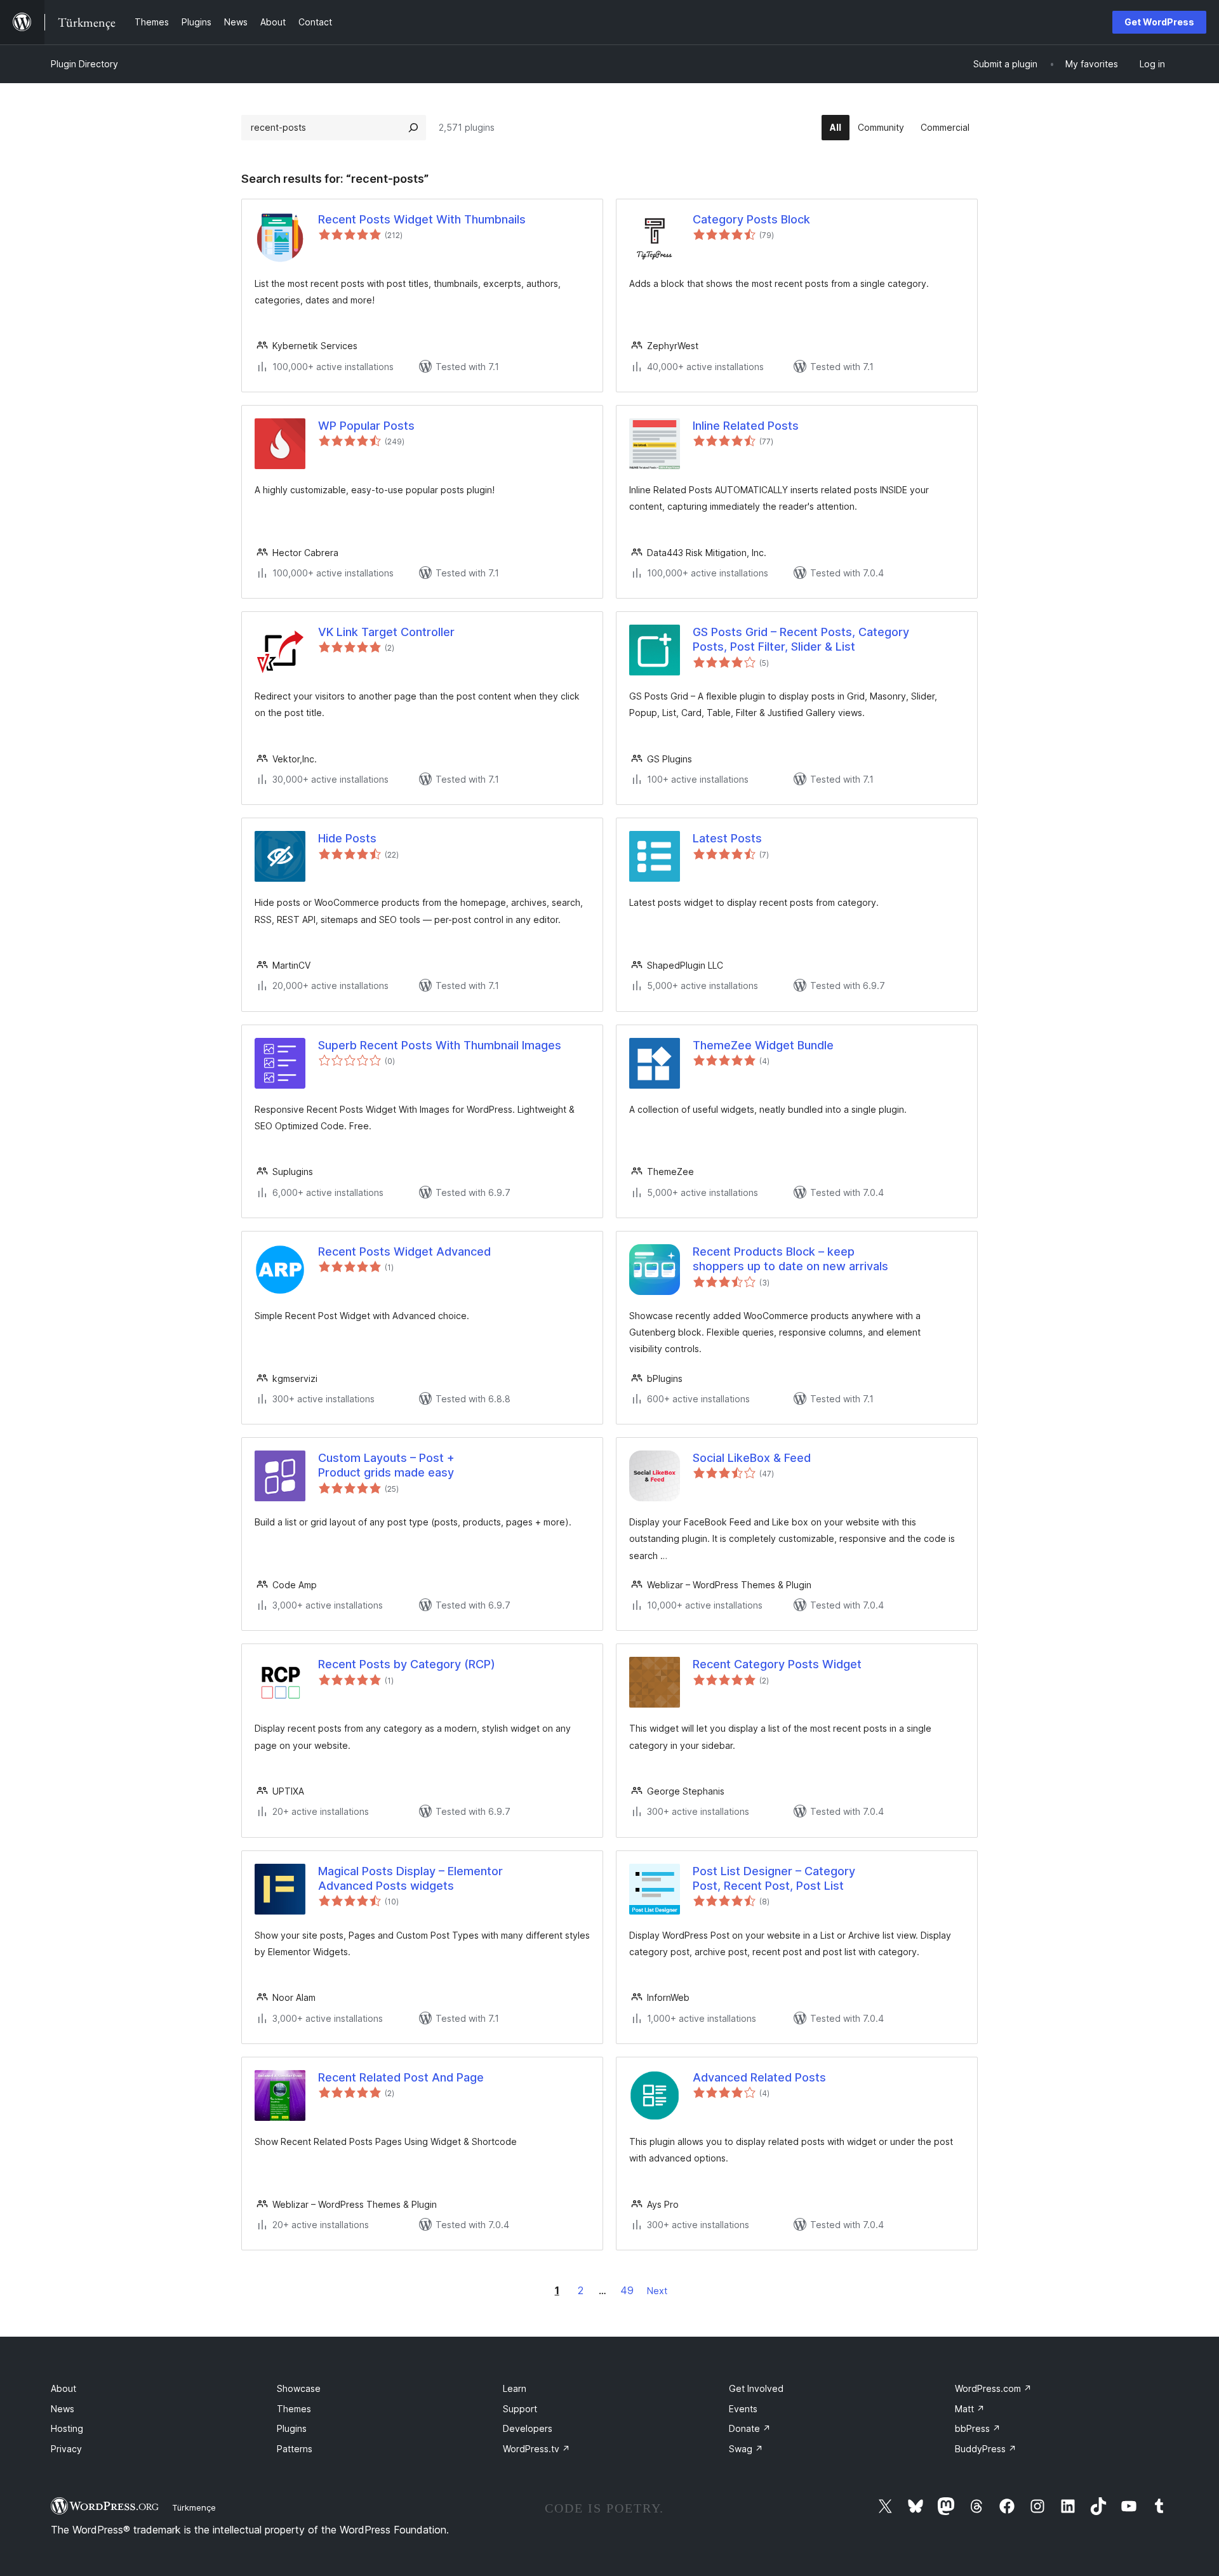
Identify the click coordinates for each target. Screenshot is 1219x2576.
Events (743, 2409)
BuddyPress (986, 2449)
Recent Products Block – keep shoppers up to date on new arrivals (790, 1259)
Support (520, 2409)
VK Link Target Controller (386, 632)
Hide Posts (347, 838)
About (63, 2388)
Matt (970, 2409)
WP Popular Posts (366, 426)
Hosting (67, 2428)
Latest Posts (727, 838)
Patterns (295, 2449)
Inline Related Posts (746, 426)
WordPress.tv (536, 2449)
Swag (746, 2449)
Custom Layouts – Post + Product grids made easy (386, 1465)
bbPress (978, 2428)
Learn (515, 2388)
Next (657, 2291)
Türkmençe (194, 2507)
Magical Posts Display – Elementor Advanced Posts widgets (410, 1878)
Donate (750, 2428)
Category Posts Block (751, 219)
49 (627, 2290)
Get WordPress (1159, 22)
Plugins (292, 2428)
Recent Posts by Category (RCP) (407, 1664)
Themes (294, 2409)
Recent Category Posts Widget (777, 1664)
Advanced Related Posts (759, 2077)
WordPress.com (993, 2388)
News (63, 2409)
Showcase (299, 2388)
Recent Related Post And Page (401, 2077)
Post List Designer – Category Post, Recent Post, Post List (774, 1878)
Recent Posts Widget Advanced (404, 1251)
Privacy (66, 2449)
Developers (528, 2428)
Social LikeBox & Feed (752, 1458)
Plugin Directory (84, 64)
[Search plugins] (413, 128)
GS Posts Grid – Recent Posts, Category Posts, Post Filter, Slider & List (801, 639)
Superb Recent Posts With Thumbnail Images (440, 1045)
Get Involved (756, 2388)
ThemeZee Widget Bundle (763, 1045)
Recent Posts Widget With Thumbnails (422, 219)
